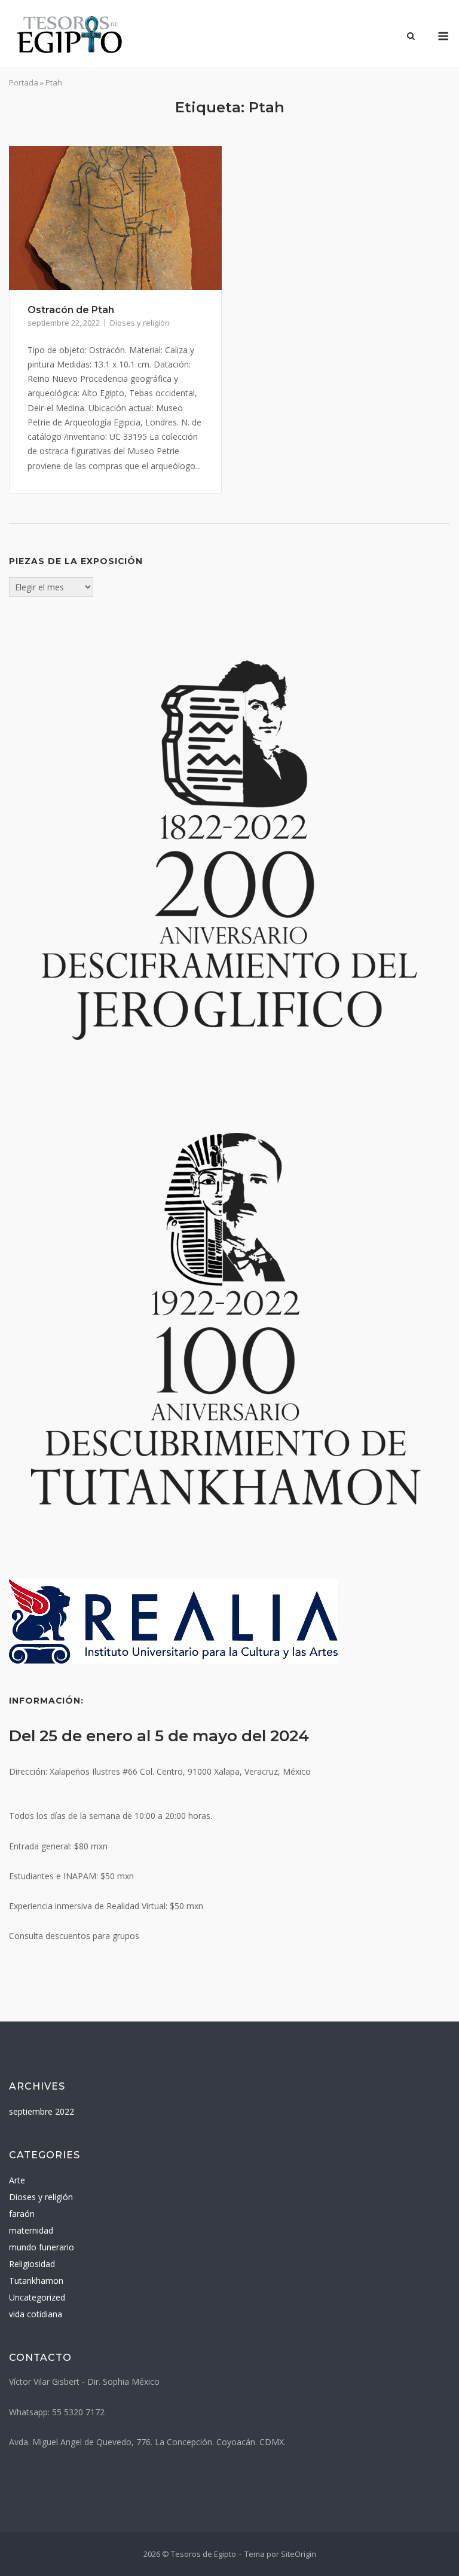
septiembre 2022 (42, 2111)
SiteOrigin (299, 2554)
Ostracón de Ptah (71, 310)
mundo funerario (42, 2247)
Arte (17, 2180)
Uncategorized (37, 2297)
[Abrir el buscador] (411, 37)
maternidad (31, 2230)
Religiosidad (32, 2264)
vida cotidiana (36, 2314)
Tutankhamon (36, 2281)
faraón (22, 2214)
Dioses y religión (140, 323)
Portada (24, 82)
